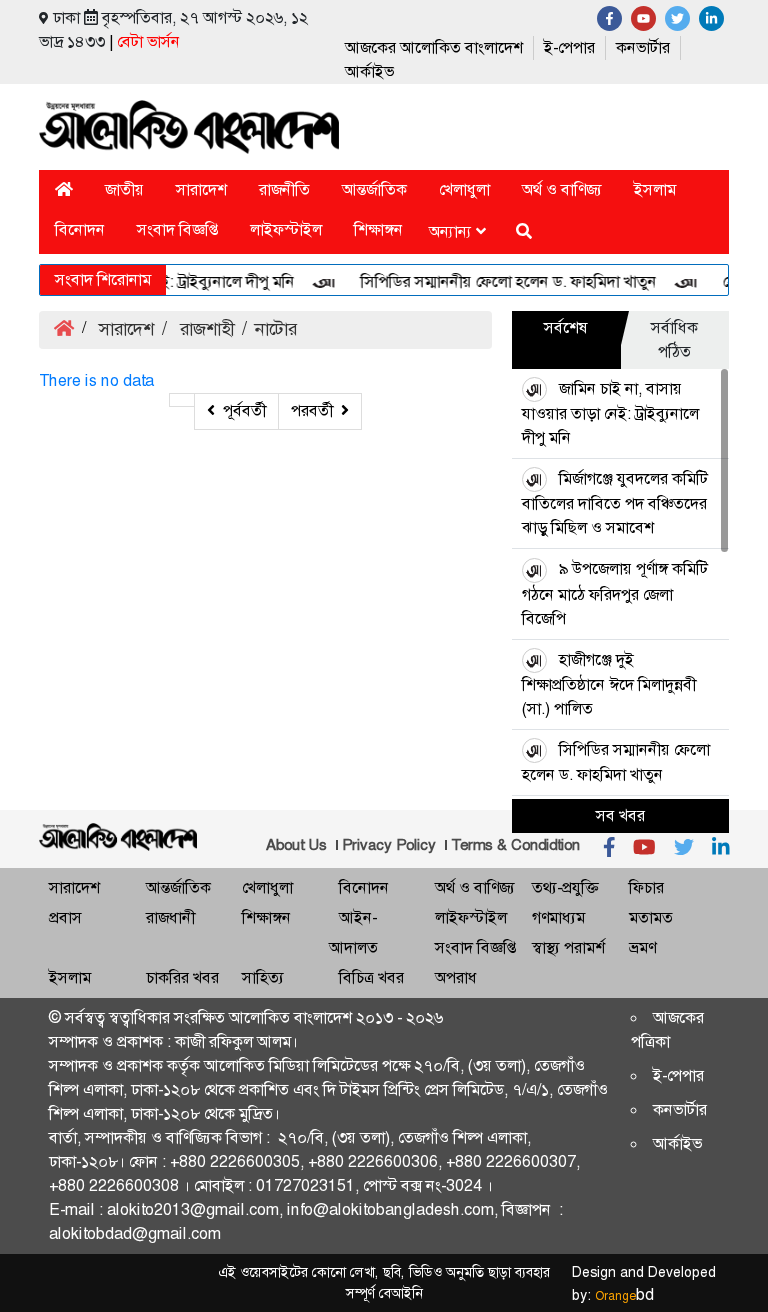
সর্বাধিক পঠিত (674, 339)
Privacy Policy (389, 845)
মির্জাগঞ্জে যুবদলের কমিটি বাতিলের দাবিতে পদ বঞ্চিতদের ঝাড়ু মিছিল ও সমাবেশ (615, 503)
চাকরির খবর (182, 977)
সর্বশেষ (566, 327)
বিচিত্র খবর (371, 977)
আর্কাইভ (369, 71)
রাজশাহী (204, 329)
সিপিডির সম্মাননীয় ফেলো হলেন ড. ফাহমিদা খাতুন (488, 281)
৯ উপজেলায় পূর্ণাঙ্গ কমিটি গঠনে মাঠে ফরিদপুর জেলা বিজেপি (615, 593)
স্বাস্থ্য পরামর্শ (568, 947)
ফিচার (646, 887)
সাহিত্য (263, 977)
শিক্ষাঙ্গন (378, 229)
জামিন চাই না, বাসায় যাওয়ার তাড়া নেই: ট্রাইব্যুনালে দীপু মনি (610, 413)
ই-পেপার (569, 47)
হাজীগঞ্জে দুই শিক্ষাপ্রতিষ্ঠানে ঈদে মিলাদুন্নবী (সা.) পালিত (609, 684)
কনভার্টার (643, 47)
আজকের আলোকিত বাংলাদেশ (434, 47)
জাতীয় (124, 189)
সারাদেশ (201, 189)
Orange (624, 1296)
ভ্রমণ (642, 947)
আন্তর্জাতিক (374, 189)
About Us (296, 845)
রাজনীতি (284, 189)
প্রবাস (65, 917)
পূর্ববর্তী (244, 410)
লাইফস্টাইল (286, 229)
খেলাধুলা (464, 189)
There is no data (96, 380)
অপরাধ (456, 977)
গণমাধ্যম (558, 917)
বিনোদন (80, 229)
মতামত (651, 917)
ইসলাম (655, 189)
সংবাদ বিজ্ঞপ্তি (177, 229)
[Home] (64, 189)
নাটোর (276, 329)
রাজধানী (170, 917)
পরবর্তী (312, 410)
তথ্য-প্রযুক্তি (565, 887)
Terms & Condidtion (515, 845)
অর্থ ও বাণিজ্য (562, 189)
